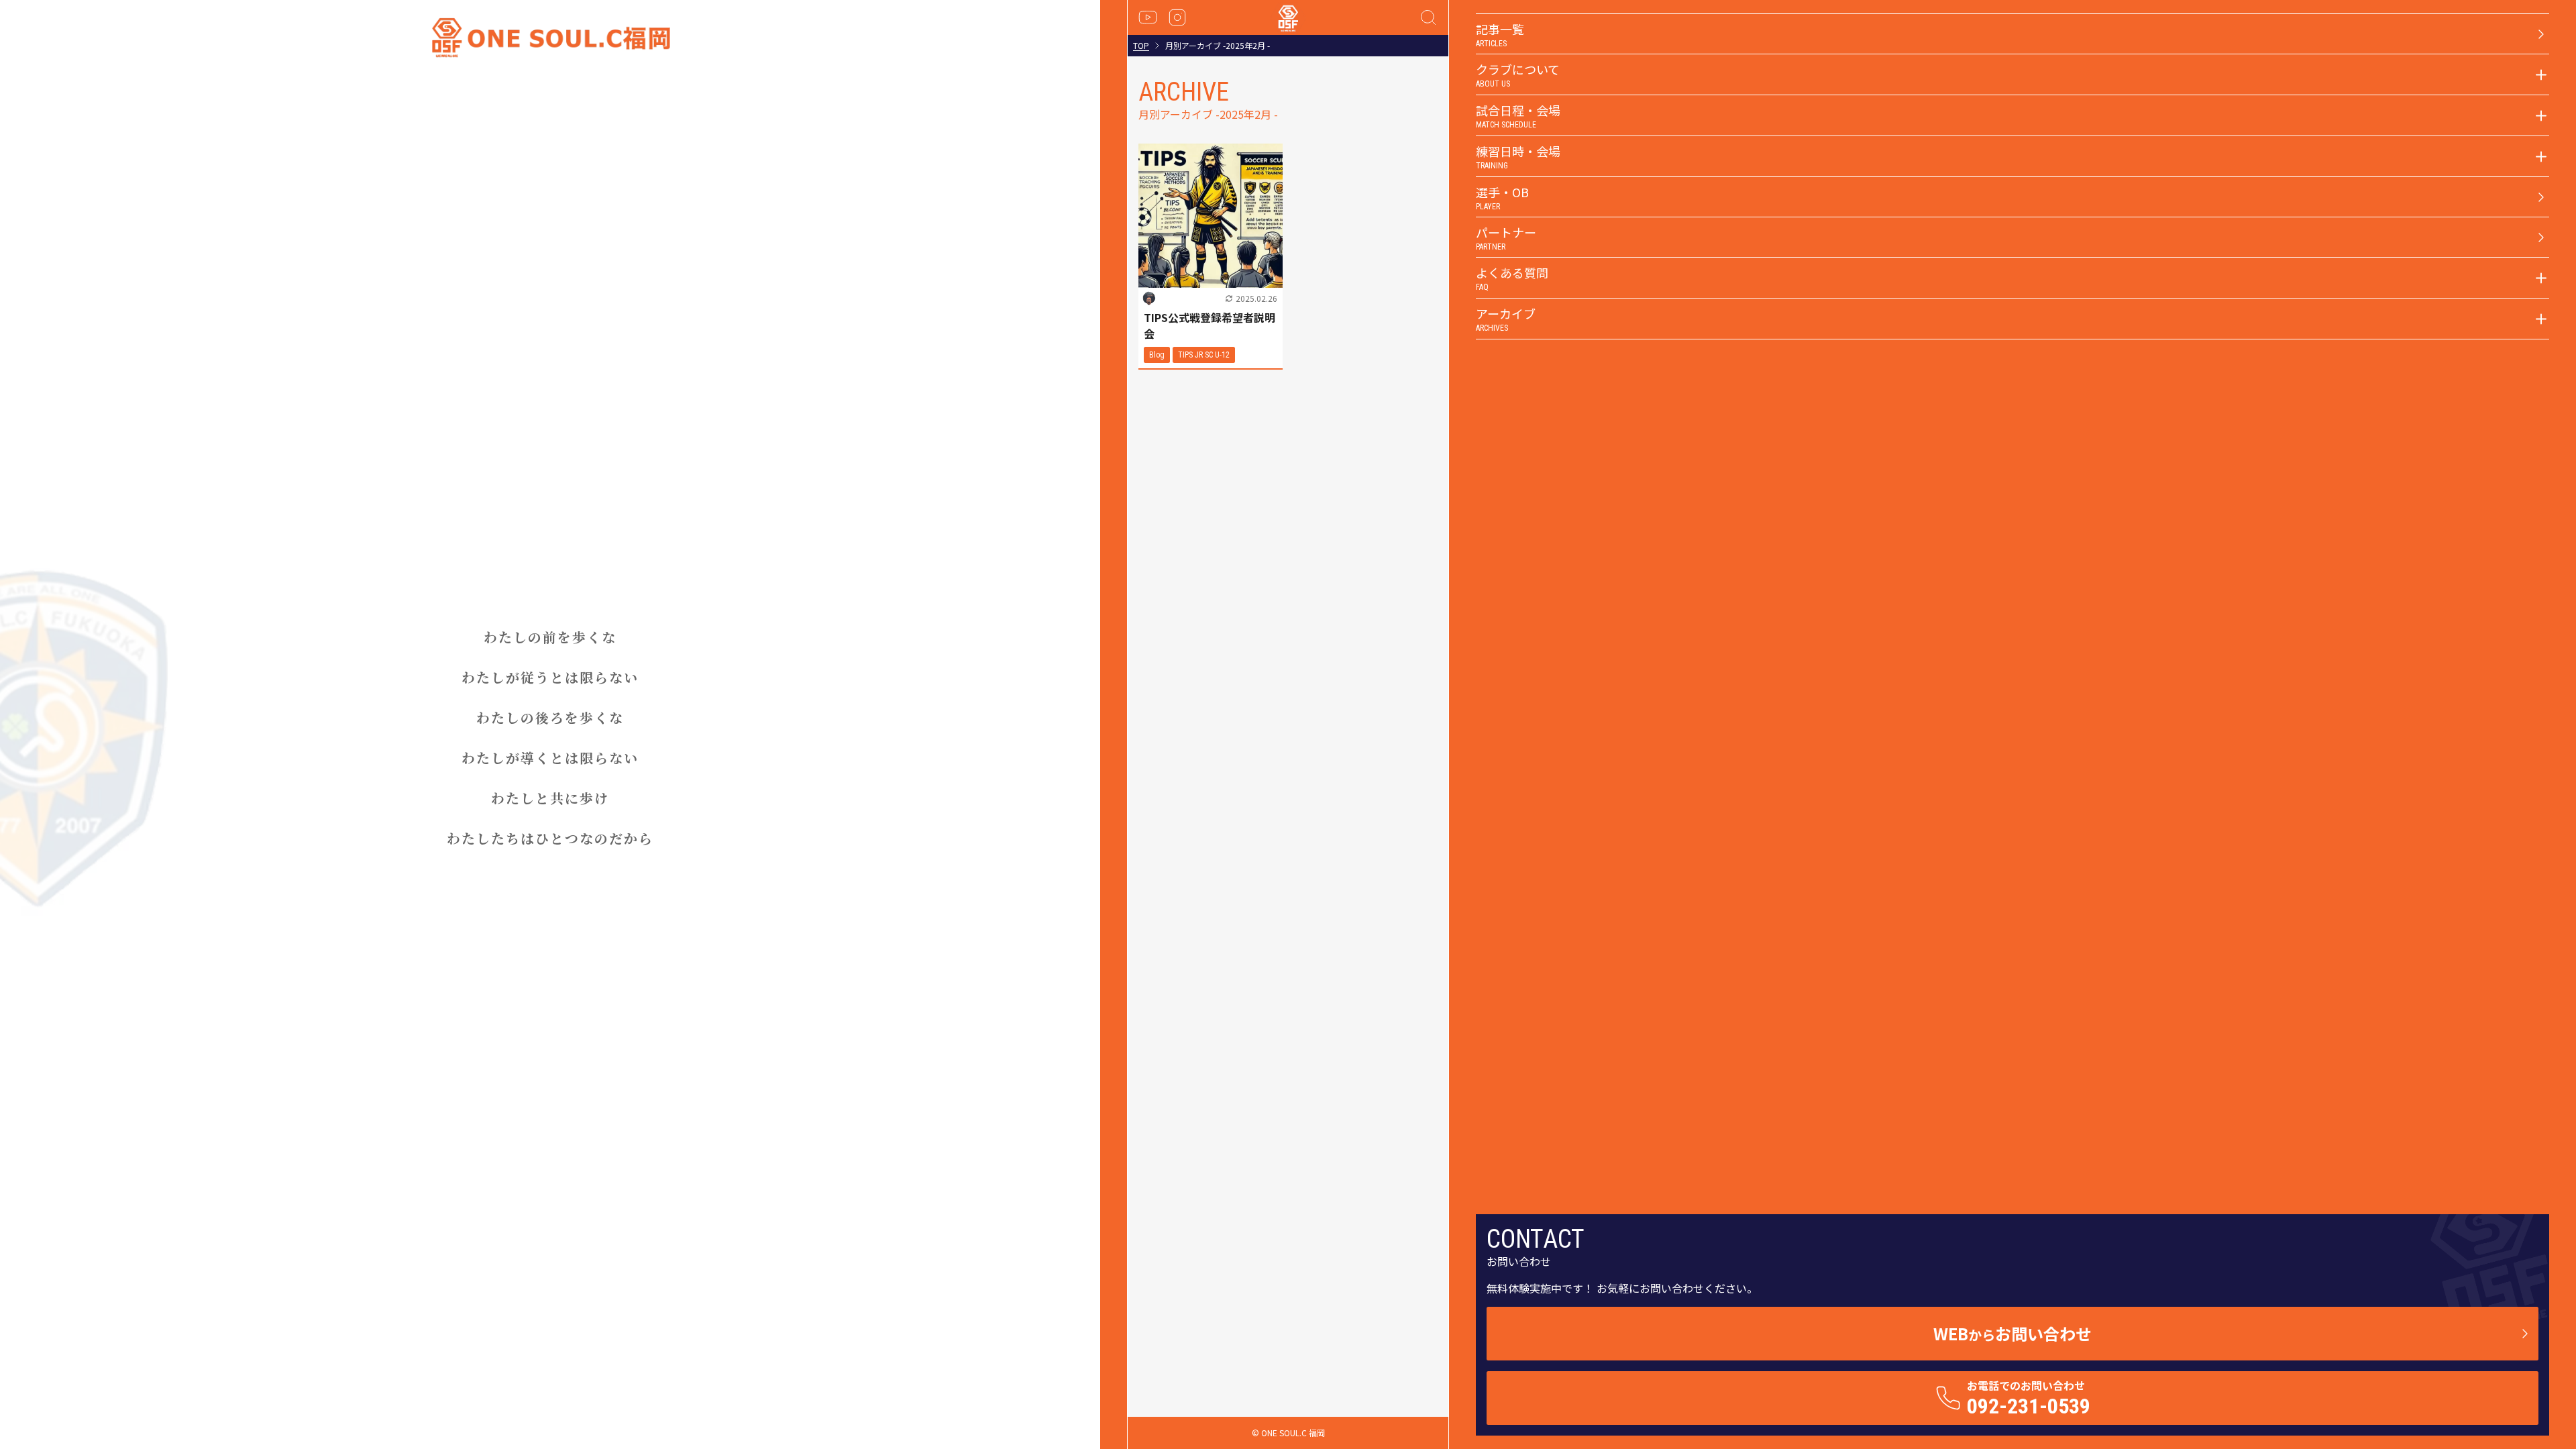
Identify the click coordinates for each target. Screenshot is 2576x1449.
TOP (1141, 46)
